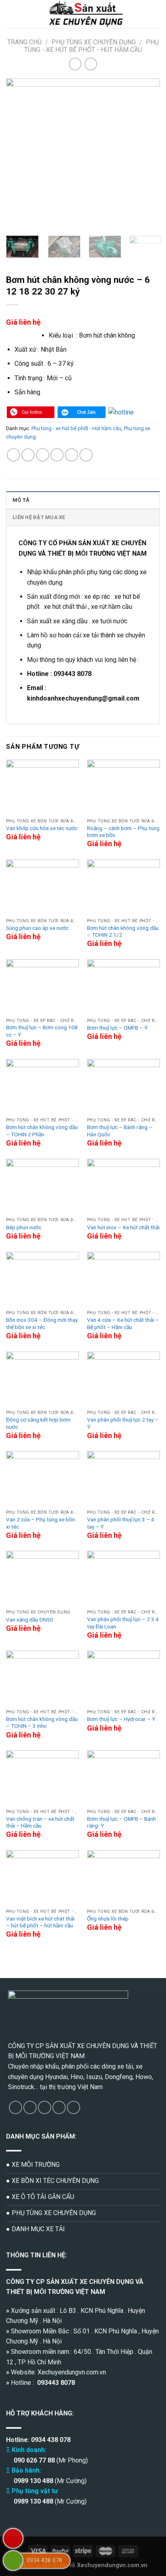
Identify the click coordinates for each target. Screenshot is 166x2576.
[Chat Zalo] (81, 412)
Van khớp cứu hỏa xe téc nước (42, 828)
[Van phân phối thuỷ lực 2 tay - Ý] (123, 1379)
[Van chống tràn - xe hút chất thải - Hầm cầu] (43, 1778)
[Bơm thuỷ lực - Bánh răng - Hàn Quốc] (123, 1086)
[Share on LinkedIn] (86, 455)
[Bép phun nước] (43, 1186)
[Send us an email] (59, 2107)
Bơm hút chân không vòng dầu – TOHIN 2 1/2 (123, 931)
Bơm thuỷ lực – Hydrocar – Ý (121, 1719)
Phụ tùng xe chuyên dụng (94, 42)
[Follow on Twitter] (45, 2107)
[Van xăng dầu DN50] (43, 1578)
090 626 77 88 (33, 2460)
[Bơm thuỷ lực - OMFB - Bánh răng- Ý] (123, 1778)
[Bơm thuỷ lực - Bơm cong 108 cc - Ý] (43, 987)
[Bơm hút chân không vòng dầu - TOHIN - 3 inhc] (43, 1678)
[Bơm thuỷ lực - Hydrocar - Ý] (123, 1678)
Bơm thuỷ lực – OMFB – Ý (117, 1028)
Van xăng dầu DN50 (30, 1620)
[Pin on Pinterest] (72, 455)
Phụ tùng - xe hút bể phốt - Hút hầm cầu (91, 46)
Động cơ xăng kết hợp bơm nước (38, 1423)
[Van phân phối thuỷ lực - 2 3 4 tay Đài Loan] (123, 1578)
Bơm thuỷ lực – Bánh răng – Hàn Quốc (120, 1131)
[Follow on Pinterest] (74, 2107)
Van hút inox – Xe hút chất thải (123, 1227)
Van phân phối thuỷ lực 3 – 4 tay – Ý (121, 1523)
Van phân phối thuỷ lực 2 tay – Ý (123, 1423)
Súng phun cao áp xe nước (37, 928)
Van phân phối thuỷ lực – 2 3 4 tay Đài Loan (123, 1623)
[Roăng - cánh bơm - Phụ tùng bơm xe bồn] (123, 787)
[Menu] (11, 14)
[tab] (83, 500)
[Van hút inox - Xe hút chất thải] (123, 1186)
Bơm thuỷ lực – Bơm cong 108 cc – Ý (42, 1031)
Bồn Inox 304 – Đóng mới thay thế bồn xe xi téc (42, 1323)
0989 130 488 (33, 2481)
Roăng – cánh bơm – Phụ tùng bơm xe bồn (123, 832)
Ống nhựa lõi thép (108, 1919)
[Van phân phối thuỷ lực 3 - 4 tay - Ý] (123, 1478)
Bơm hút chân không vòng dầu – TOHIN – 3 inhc (42, 1723)
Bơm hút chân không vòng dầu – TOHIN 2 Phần (42, 1131)
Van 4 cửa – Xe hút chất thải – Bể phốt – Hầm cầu (123, 1323)
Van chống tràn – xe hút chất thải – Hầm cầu (40, 1822)
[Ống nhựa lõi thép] (123, 1877)
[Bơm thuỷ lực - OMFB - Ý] (123, 987)
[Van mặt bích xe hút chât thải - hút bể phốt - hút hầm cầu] (43, 1877)
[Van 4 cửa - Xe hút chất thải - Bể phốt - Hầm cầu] (123, 1279)
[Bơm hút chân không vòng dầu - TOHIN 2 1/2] (123, 887)
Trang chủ (24, 42)
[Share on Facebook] (28, 455)
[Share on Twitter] (43, 455)
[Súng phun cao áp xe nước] (43, 887)
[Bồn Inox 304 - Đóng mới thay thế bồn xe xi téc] (43, 1279)
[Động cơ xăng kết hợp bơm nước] (43, 1379)
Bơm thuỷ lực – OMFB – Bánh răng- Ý (121, 1822)
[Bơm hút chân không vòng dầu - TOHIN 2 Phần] (43, 1086)
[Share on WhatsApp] (13, 455)
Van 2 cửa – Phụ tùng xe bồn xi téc (40, 1523)
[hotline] (31, 412)
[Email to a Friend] (57, 455)
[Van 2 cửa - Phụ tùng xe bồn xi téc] (43, 1478)
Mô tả (21, 500)
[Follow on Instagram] (30, 2107)
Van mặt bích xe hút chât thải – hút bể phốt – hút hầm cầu (40, 1922)
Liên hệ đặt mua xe (39, 517)
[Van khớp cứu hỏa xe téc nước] (43, 787)
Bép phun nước (24, 1227)
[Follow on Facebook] (16, 2107)
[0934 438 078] (13, 2561)
